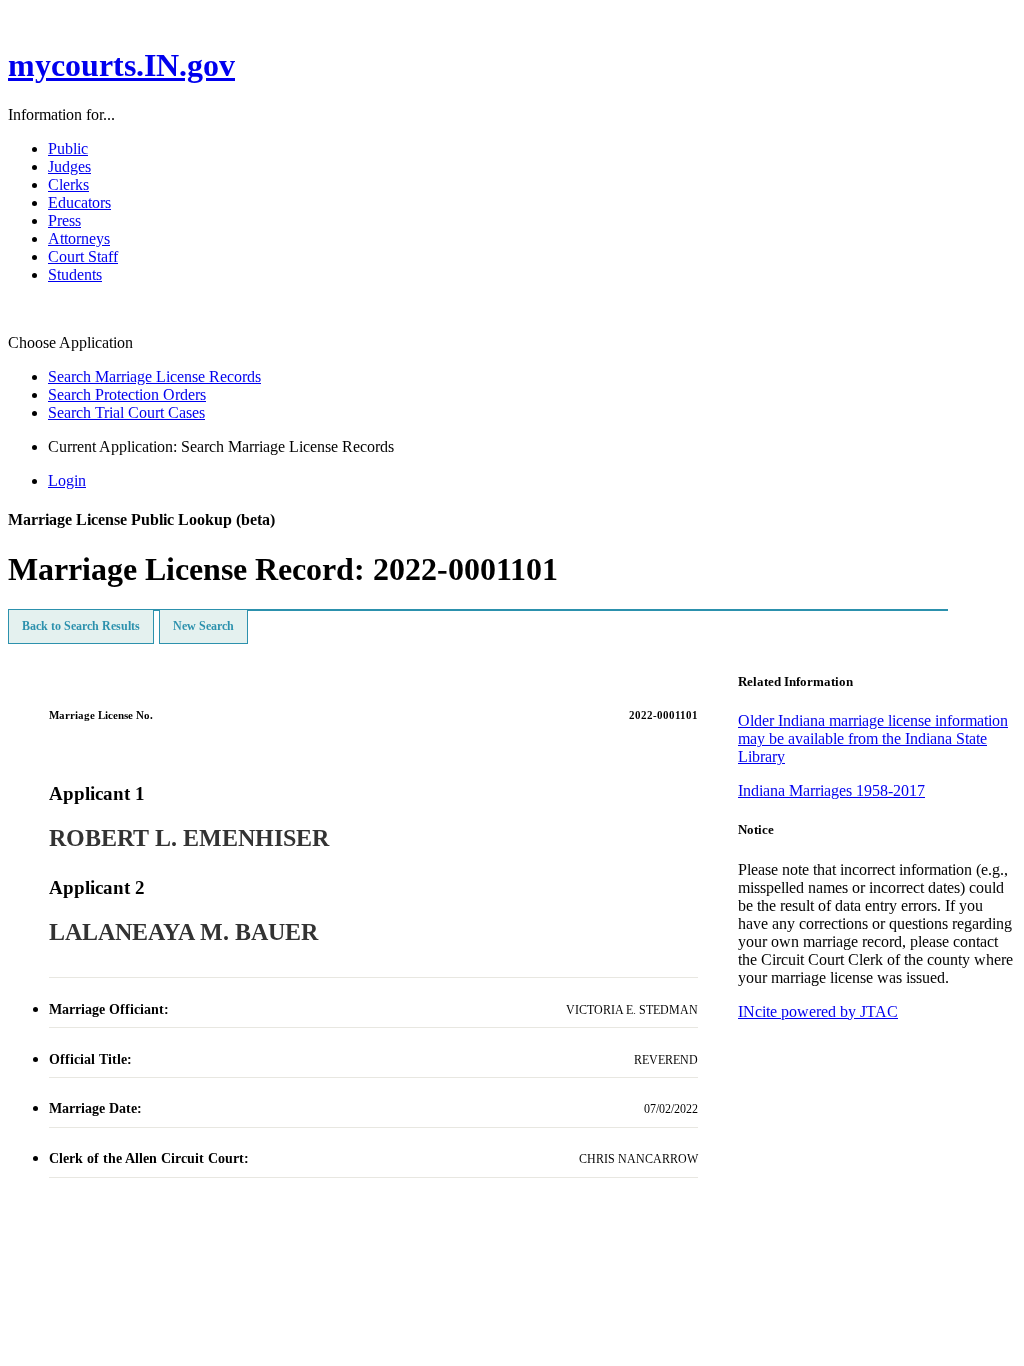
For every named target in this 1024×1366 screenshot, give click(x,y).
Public (68, 148)
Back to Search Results (81, 626)
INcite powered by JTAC (818, 1011)
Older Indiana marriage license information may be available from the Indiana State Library (873, 738)
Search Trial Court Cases (126, 412)
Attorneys (79, 238)
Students (75, 274)
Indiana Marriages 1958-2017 (831, 790)
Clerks (68, 184)
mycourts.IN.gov (121, 65)
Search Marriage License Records (154, 376)
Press (64, 220)
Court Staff (83, 256)
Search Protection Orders (127, 394)
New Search (203, 626)
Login (67, 480)
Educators (79, 202)
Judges (69, 166)
